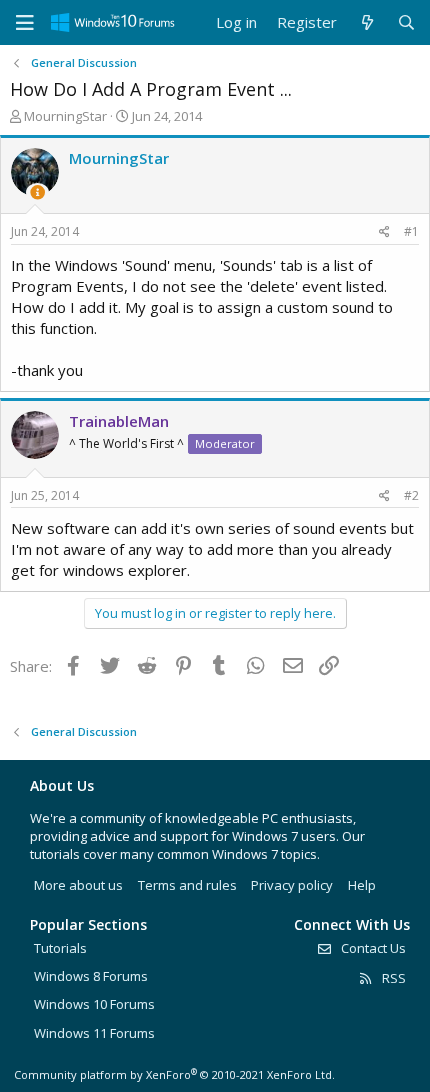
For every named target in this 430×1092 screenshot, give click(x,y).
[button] (25, 23)
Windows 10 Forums (94, 1004)
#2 (411, 495)
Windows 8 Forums (91, 976)
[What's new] (366, 22)
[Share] (384, 232)
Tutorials (60, 948)
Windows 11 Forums (94, 1033)
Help (362, 885)
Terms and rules (187, 885)
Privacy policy (292, 885)
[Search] (406, 22)
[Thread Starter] (37, 192)
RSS (392, 978)
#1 (411, 231)
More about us (78, 885)
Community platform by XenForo (174, 1074)
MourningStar (65, 116)
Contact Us (372, 948)
